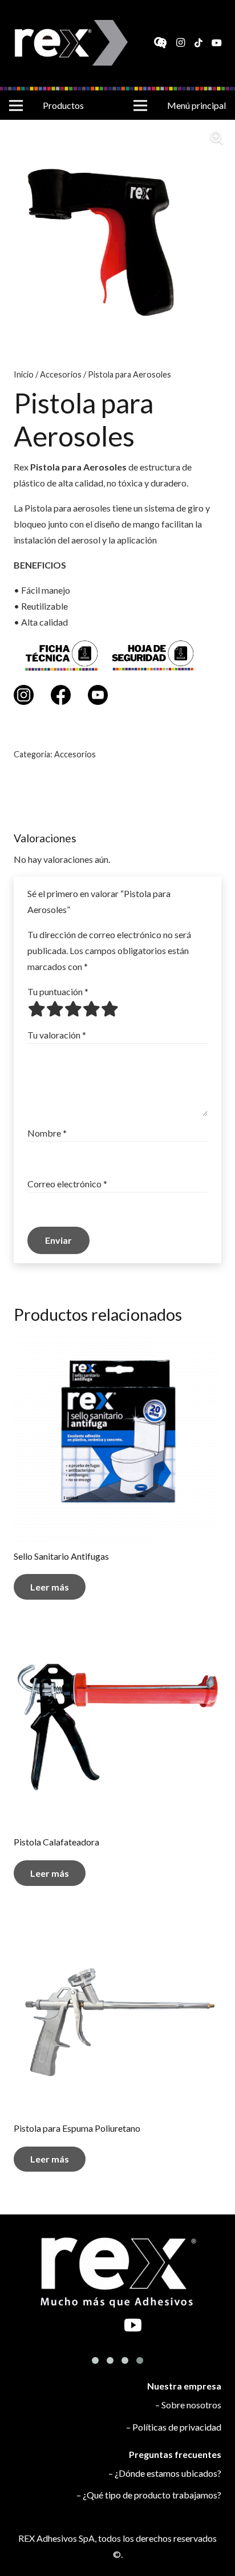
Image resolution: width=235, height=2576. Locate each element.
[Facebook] (162, 43)
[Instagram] (180, 43)
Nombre (47, 1133)
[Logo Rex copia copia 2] (72, 43)
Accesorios (61, 374)
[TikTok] (198, 43)
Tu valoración (57, 1035)
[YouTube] (217, 43)
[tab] (117, 805)
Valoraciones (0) (118, 805)
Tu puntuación (58, 991)
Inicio (24, 374)
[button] (217, 138)
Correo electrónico (67, 1184)
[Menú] (16, 106)
